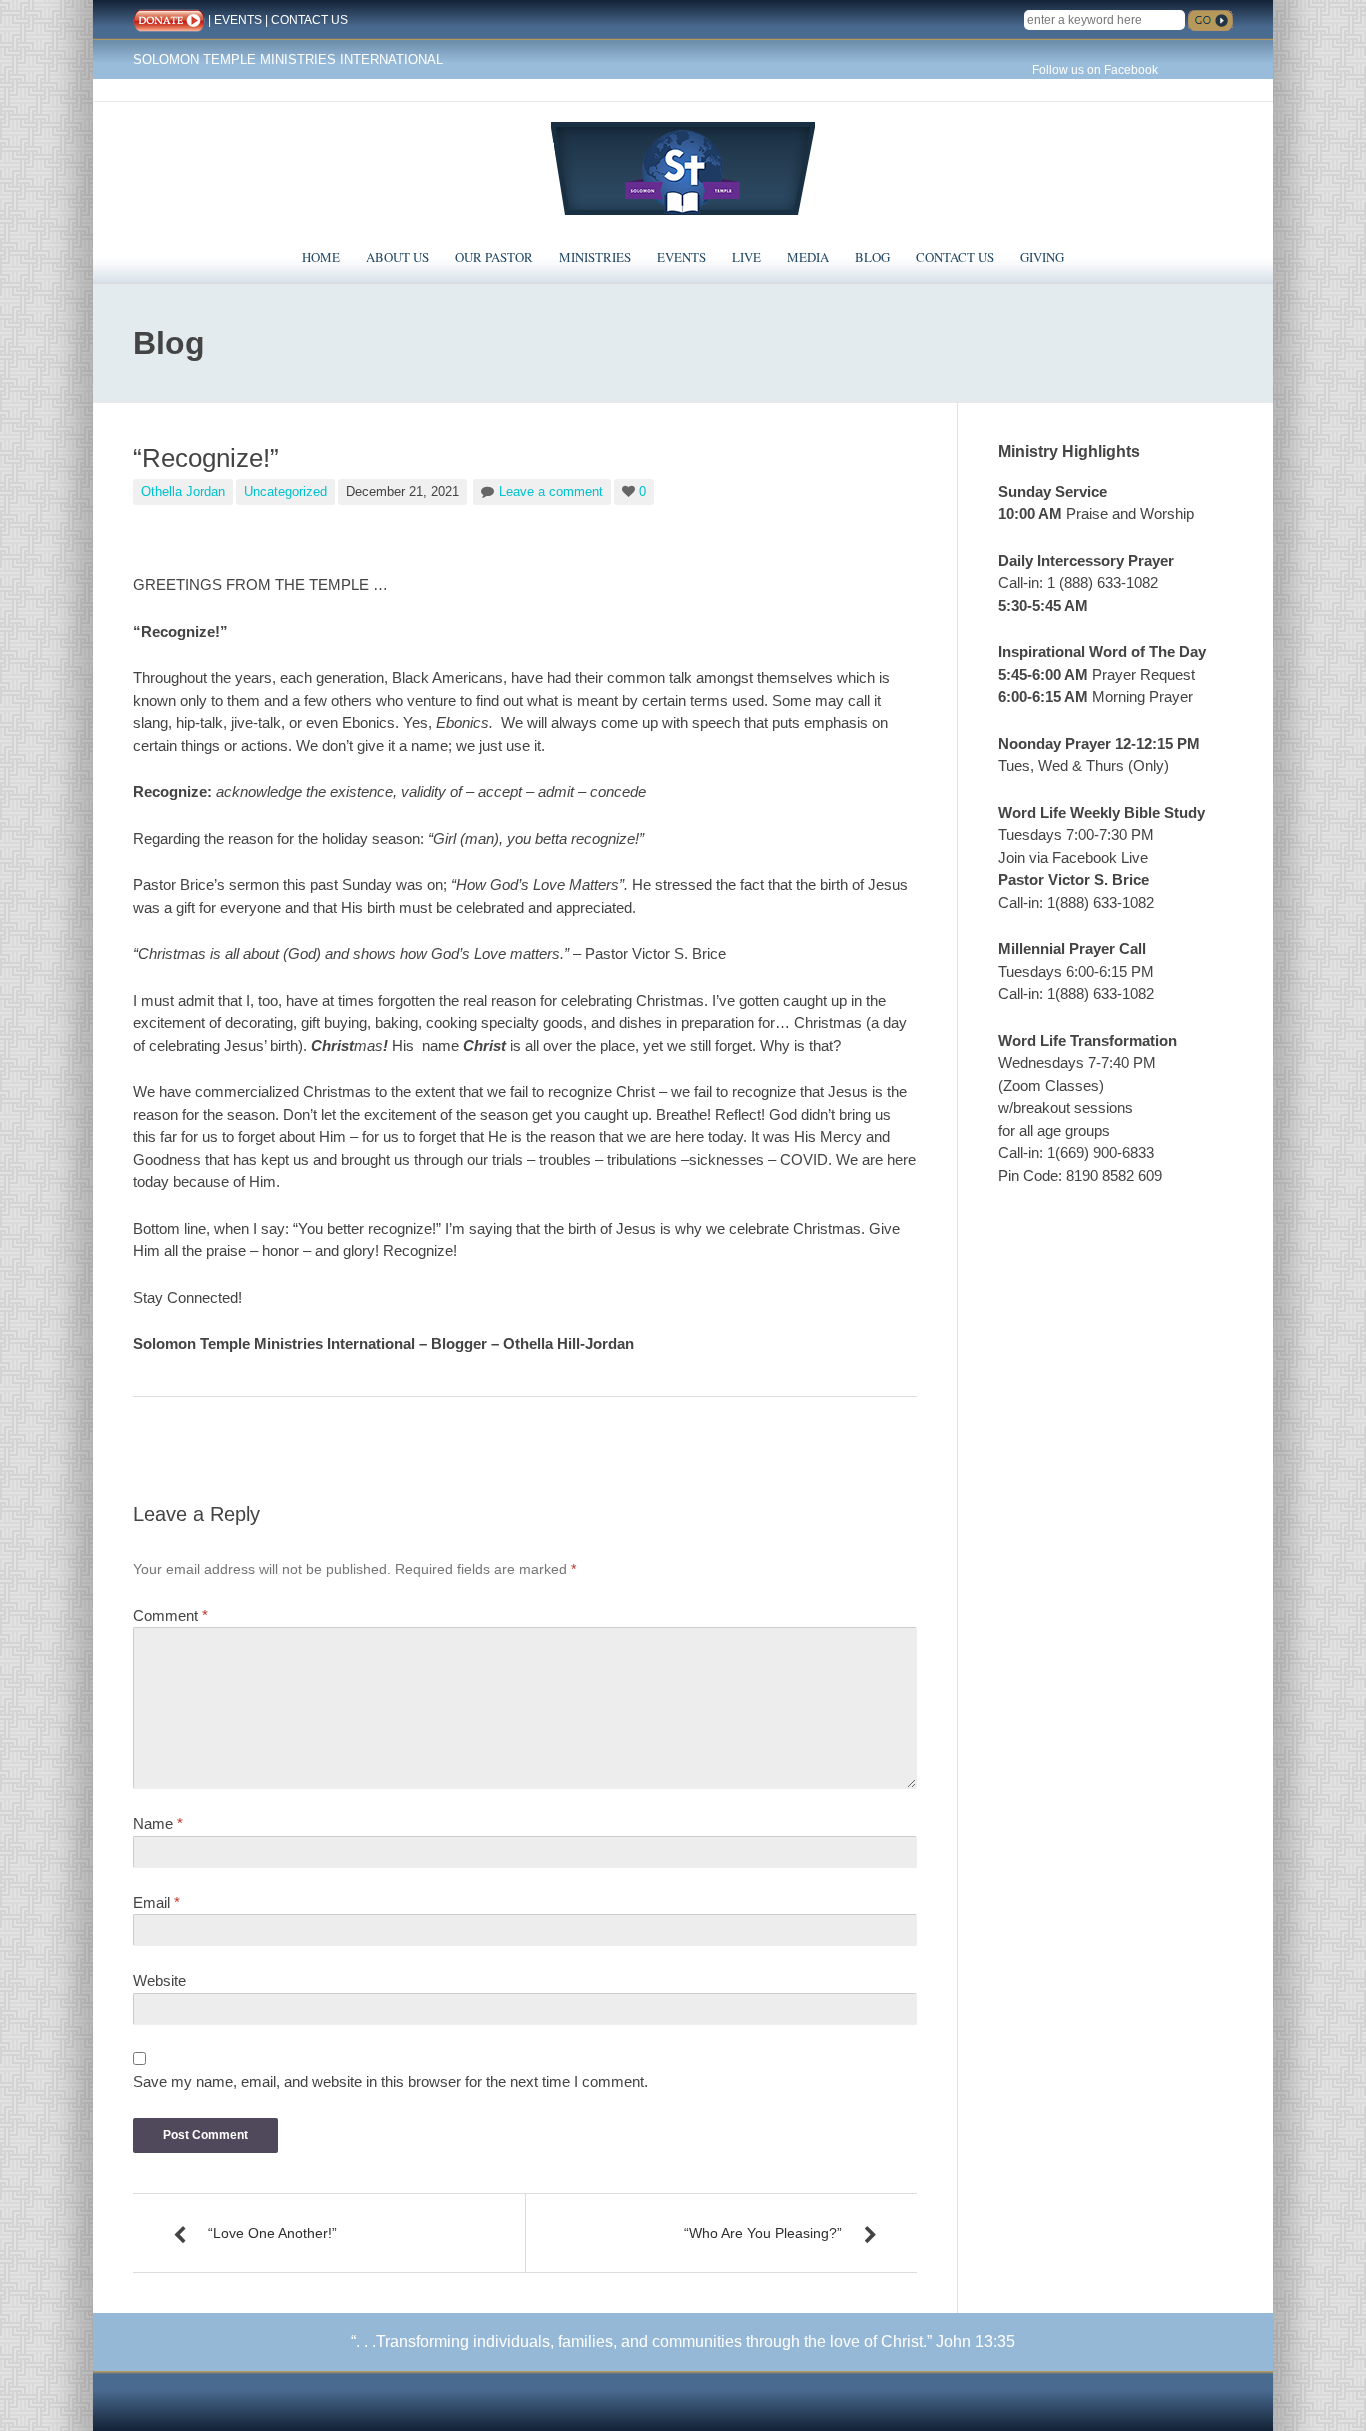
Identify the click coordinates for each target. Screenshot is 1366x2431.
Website (159, 1980)
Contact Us (955, 257)
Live (746, 257)
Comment (170, 1615)
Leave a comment (551, 491)
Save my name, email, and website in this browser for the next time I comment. (390, 2081)
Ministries (595, 257)
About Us (397, 257)
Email (156, 1902)
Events (681, 257)
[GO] (1210, 20)
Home (321, 257)
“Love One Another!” (272, 2233)
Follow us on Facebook (1095, 70)
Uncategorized (285, 491)
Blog (872, 257)
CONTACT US (309, 20)
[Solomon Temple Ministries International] (683, 166)
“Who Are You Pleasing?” (763, 2233)
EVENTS (238, 20)
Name (158, 1823)
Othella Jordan (183, 491)
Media (808, 257)
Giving (1042, 257)
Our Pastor (494, 257)
